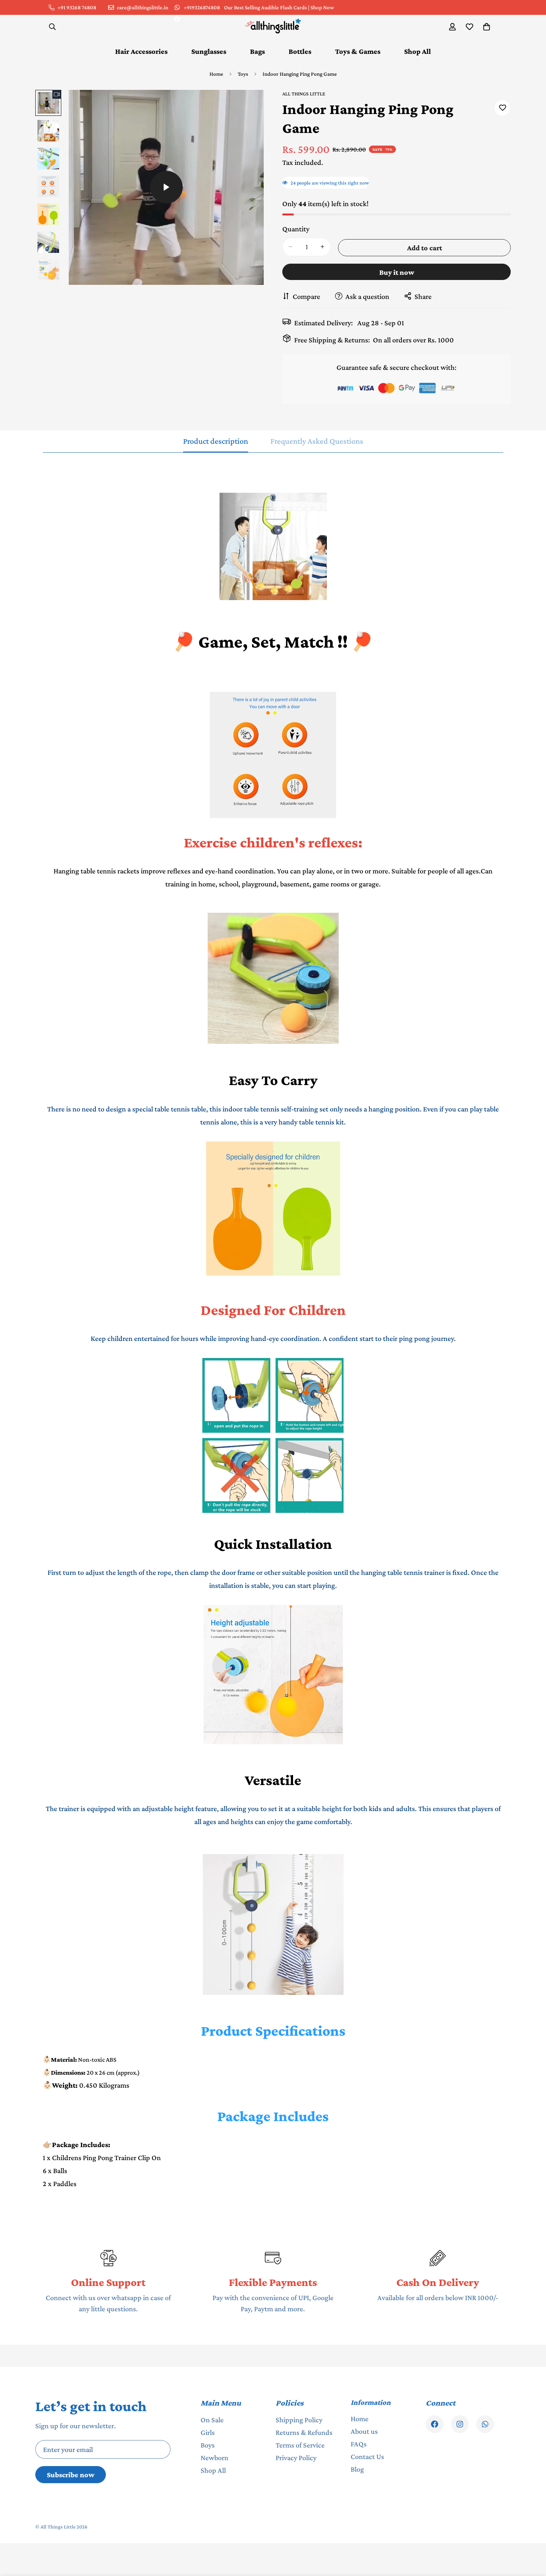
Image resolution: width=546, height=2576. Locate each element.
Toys (243, 74)
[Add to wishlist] (502, 108)
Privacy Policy (296, 2458)
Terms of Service (300, 2445)
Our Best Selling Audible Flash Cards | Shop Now (279, 7)
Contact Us (367, 2456)
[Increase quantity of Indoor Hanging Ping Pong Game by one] (322, 247)
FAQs (359, 2444)
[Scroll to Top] (532, 2536)
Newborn (214, 2458)
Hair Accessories (141, 51)
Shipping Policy (299, 2420)
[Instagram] (460, 2424)
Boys (208, 2445)
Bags (257, 51)
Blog (357, 2469)
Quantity (296, 228)
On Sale (212, 2420)
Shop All (417, 51)
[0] (487, 27)
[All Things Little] (273, 27)
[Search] (52, 27)
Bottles (300, 51)
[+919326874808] (485, 2424)
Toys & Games (358, 51)
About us (364, 2431)
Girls (208, 2432)
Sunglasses (209, 51)
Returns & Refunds (304, 2432)
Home (216, 74)
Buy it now (397, 272)
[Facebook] (177, 19)
